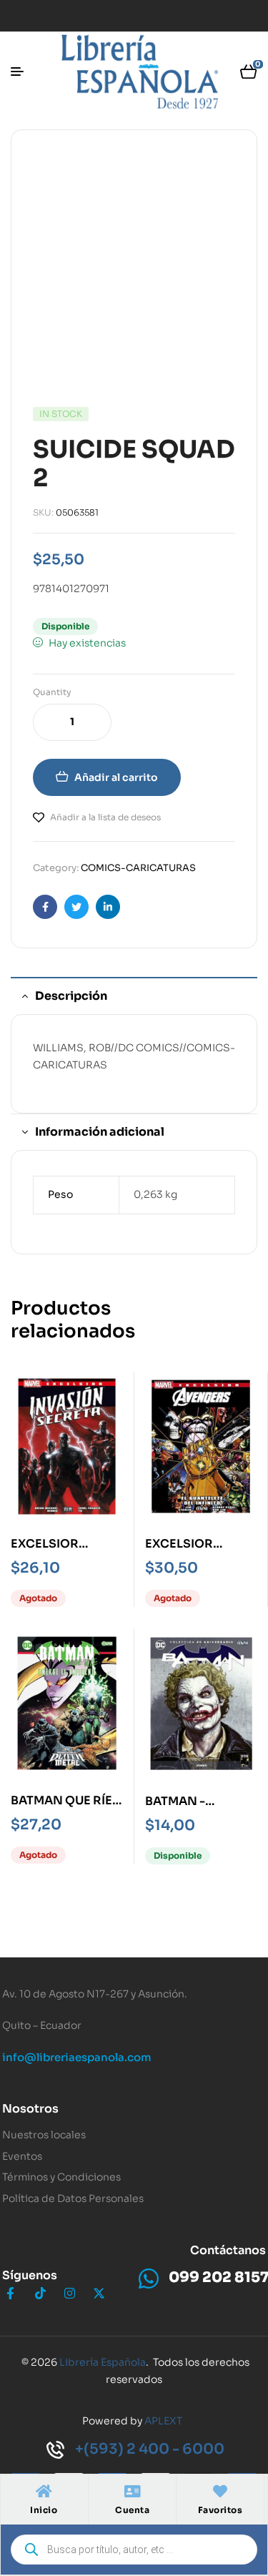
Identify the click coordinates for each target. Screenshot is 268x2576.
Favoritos (220, 2510)
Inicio (44, 2510)
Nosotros (30, 2109)
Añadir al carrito (116, 777)
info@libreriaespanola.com (77, 2057)
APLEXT (163, 2421)
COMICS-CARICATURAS (138, 868)
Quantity (52, 692)
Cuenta (132, 2510)
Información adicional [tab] (100, 1132)
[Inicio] (44, 2492)
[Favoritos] (220, 2492)
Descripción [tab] (71, 996)
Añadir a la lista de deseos (105, 817)
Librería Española (103, 2362)
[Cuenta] (132, 2492)
